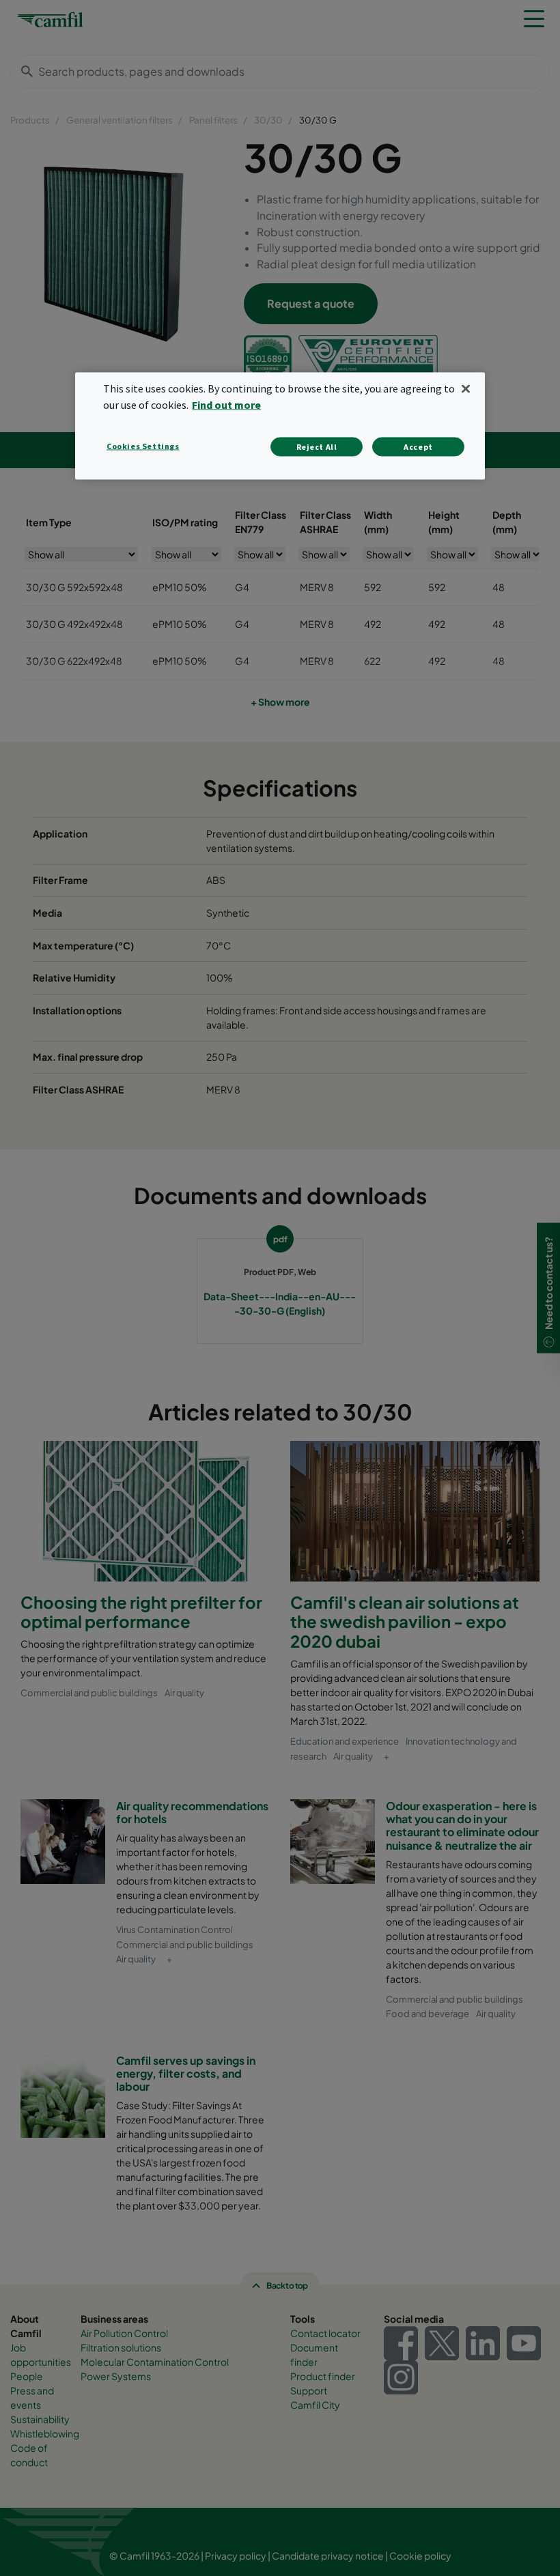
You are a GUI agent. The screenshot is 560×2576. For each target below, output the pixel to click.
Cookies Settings (143, 446)
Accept (418, 447)
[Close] (466, 389)
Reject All (317, 447)
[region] (280, 426)
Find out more (226, 405)
